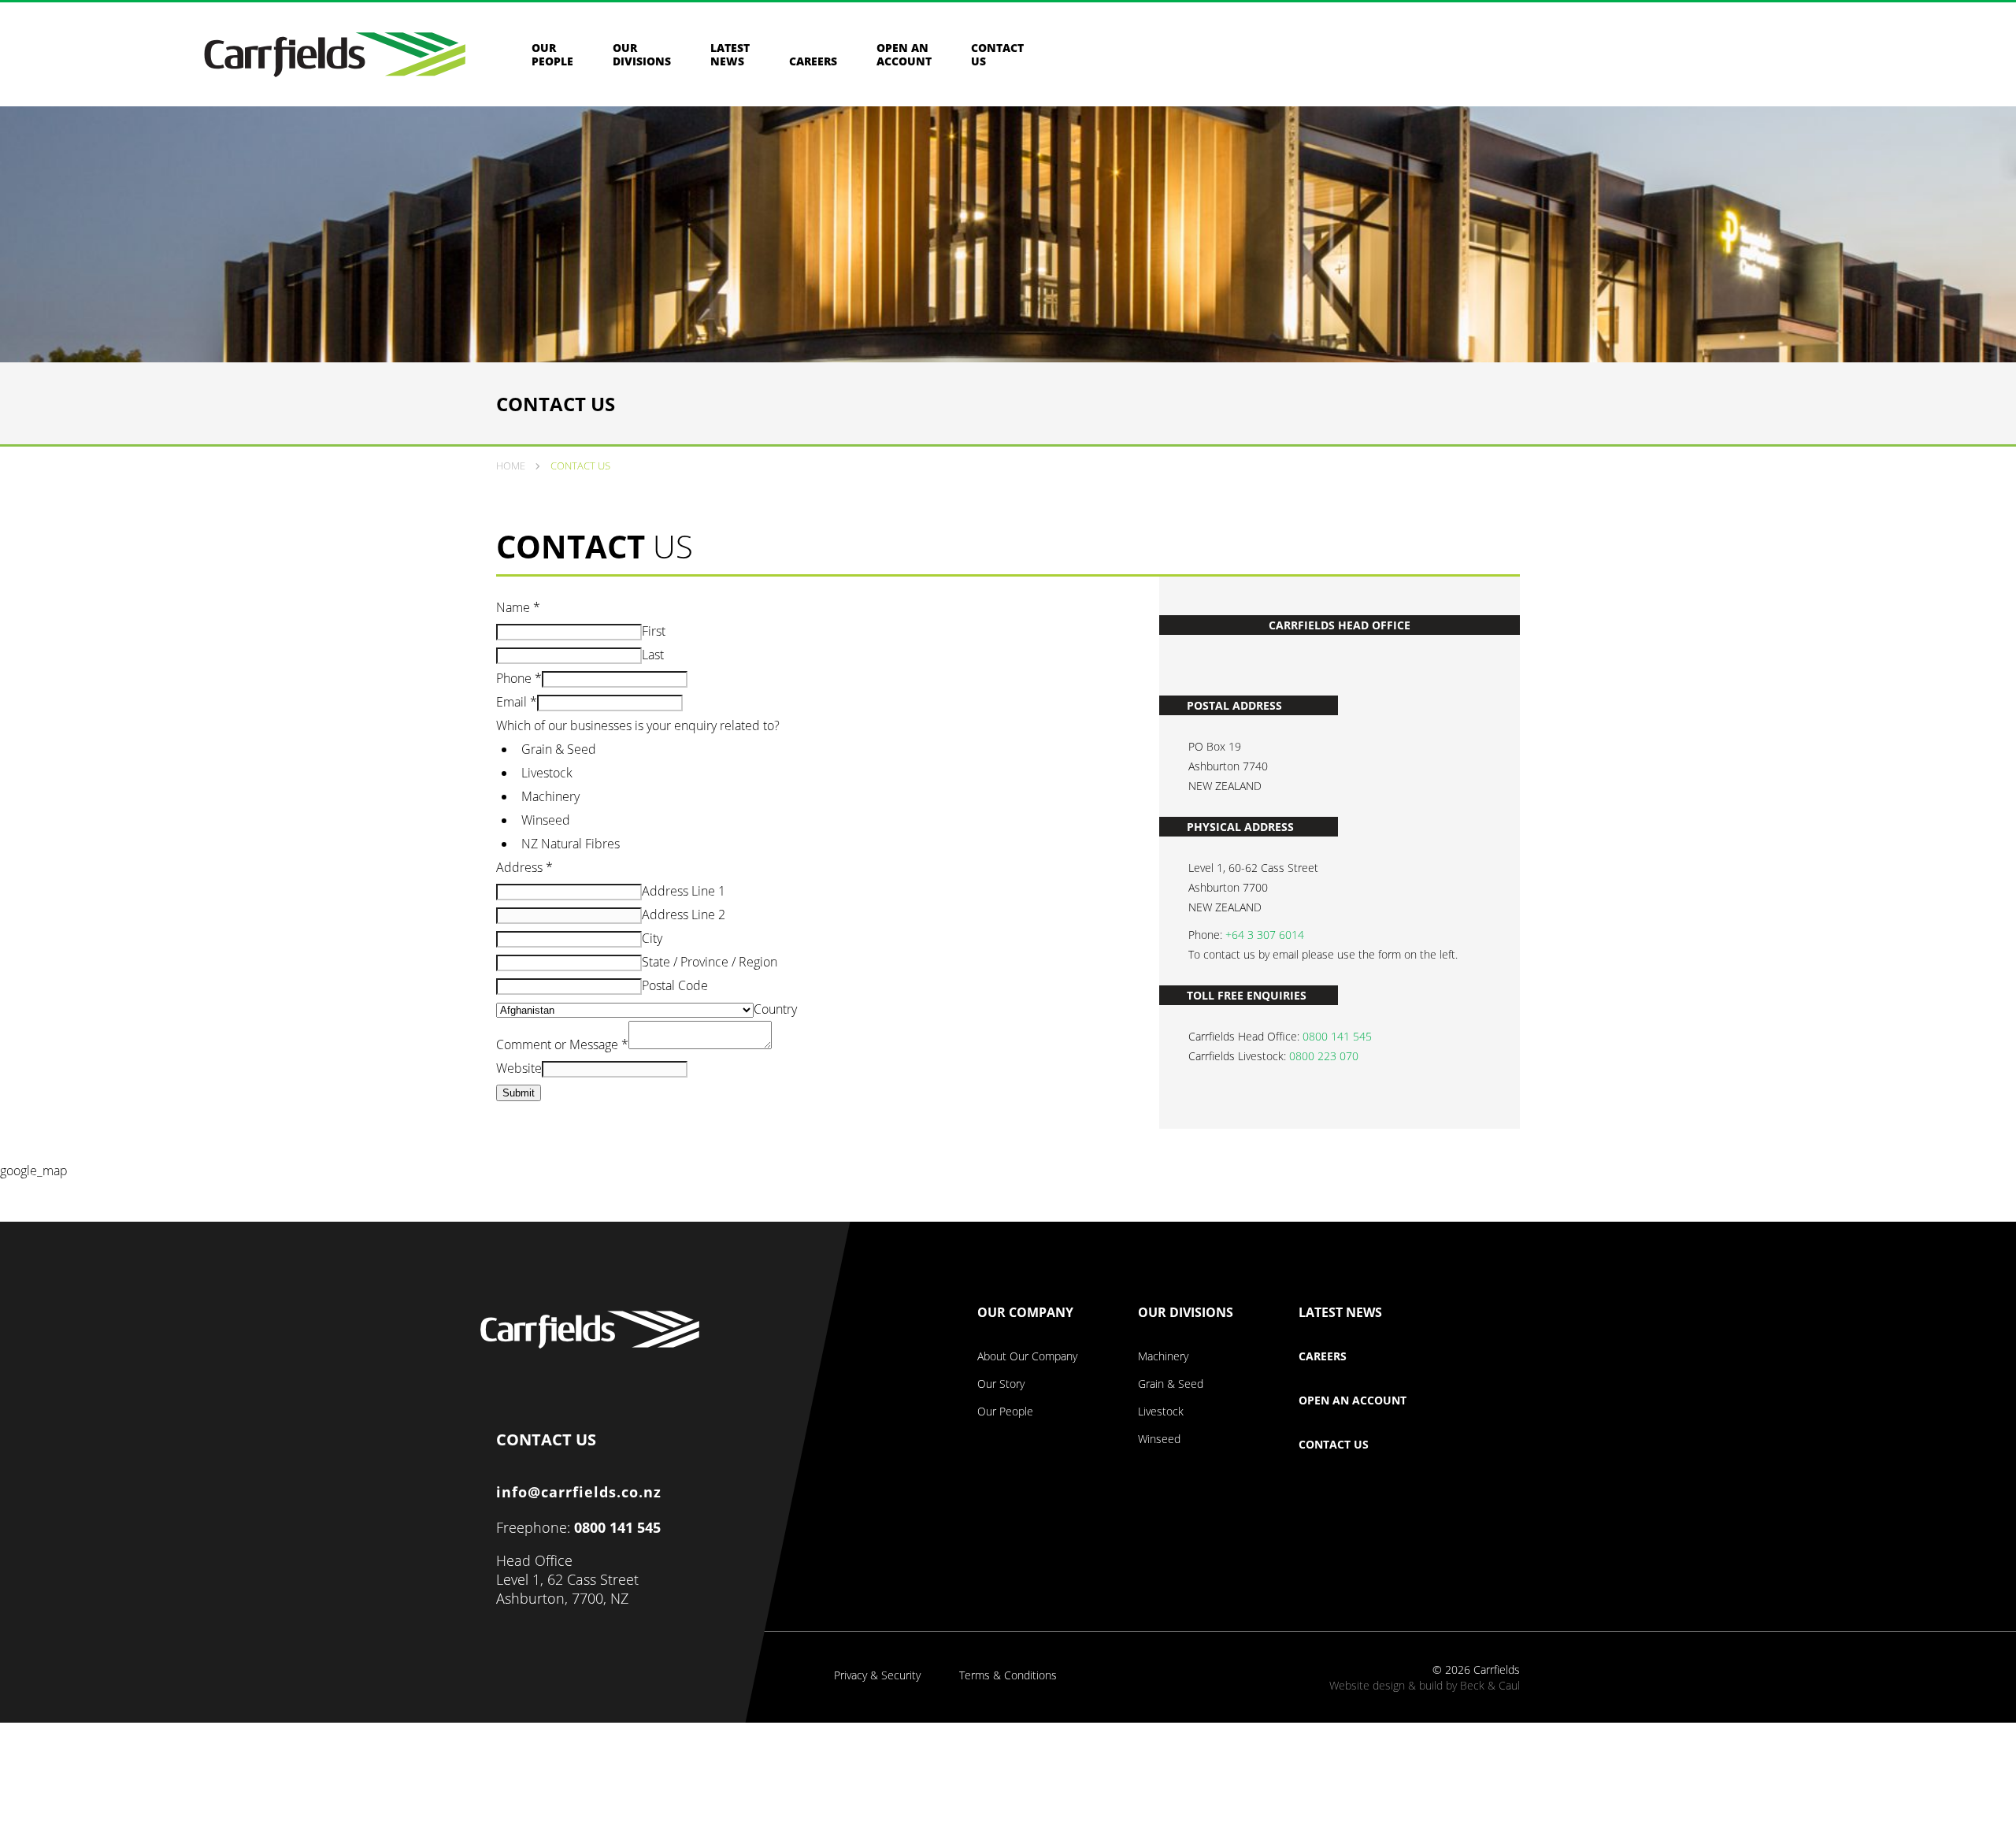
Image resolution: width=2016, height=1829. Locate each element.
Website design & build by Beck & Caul (1425, 1685)
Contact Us (1334, 1445)
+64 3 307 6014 (1265, 935)
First (654, 631)
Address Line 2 (684, 914)
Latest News (730, 54)
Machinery (550, 796)
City (652, 938)
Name (518, 607)
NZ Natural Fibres (571, 844)
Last (653, 655)
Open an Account (904, 54)
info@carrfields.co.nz (579, 1492)
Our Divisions (642, 54)
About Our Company (1027, 1356)
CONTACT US (546, 1436)
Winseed (546, 820)
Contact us (997, 54)
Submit (519, 1093)
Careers (813, 61)
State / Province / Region (710, 962)
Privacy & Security (877, 1675)
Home (511, 466)
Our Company (1025, 1313)
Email (517, 702)
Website (519, 1068)
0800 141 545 (1337, 1036)
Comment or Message (562, 1044)
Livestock (547, 773)
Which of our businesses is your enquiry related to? (638, 725)
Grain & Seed (559, 749)
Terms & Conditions (1008, 1675)
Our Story (1001, 1384)
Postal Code (675, 985)
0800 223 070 (1324, 1056)
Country (775, 1009)
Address (524, 867)
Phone (519, 678)
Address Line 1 (684, 891)
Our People (552, 54)
